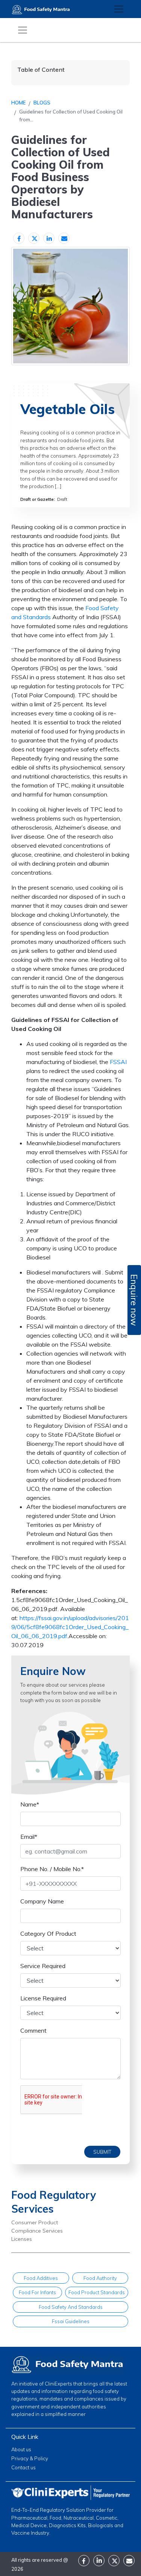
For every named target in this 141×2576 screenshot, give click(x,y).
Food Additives (41, 2278)
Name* (30, 1804)
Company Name (42, 1901)
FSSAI (118, 1062)
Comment (33, 2030)
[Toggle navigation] (119, 9)
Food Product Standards (97, 2292)
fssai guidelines (71, 2321)
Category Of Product (48, 1934)
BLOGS (42, 103)
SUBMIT (102, 2152)
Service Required (43, 1966)
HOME (18, 103)
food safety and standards (71, 2307)
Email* (29, 1837)
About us (21, 2449)
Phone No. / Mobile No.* (52, 1869)
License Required (43, 1998)
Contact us (23, 2467)
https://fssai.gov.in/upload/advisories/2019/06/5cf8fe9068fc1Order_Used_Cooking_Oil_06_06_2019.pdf (70, 1627)
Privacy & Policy (30, 2458)
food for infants (37, 2292)
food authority (100, 2278)
